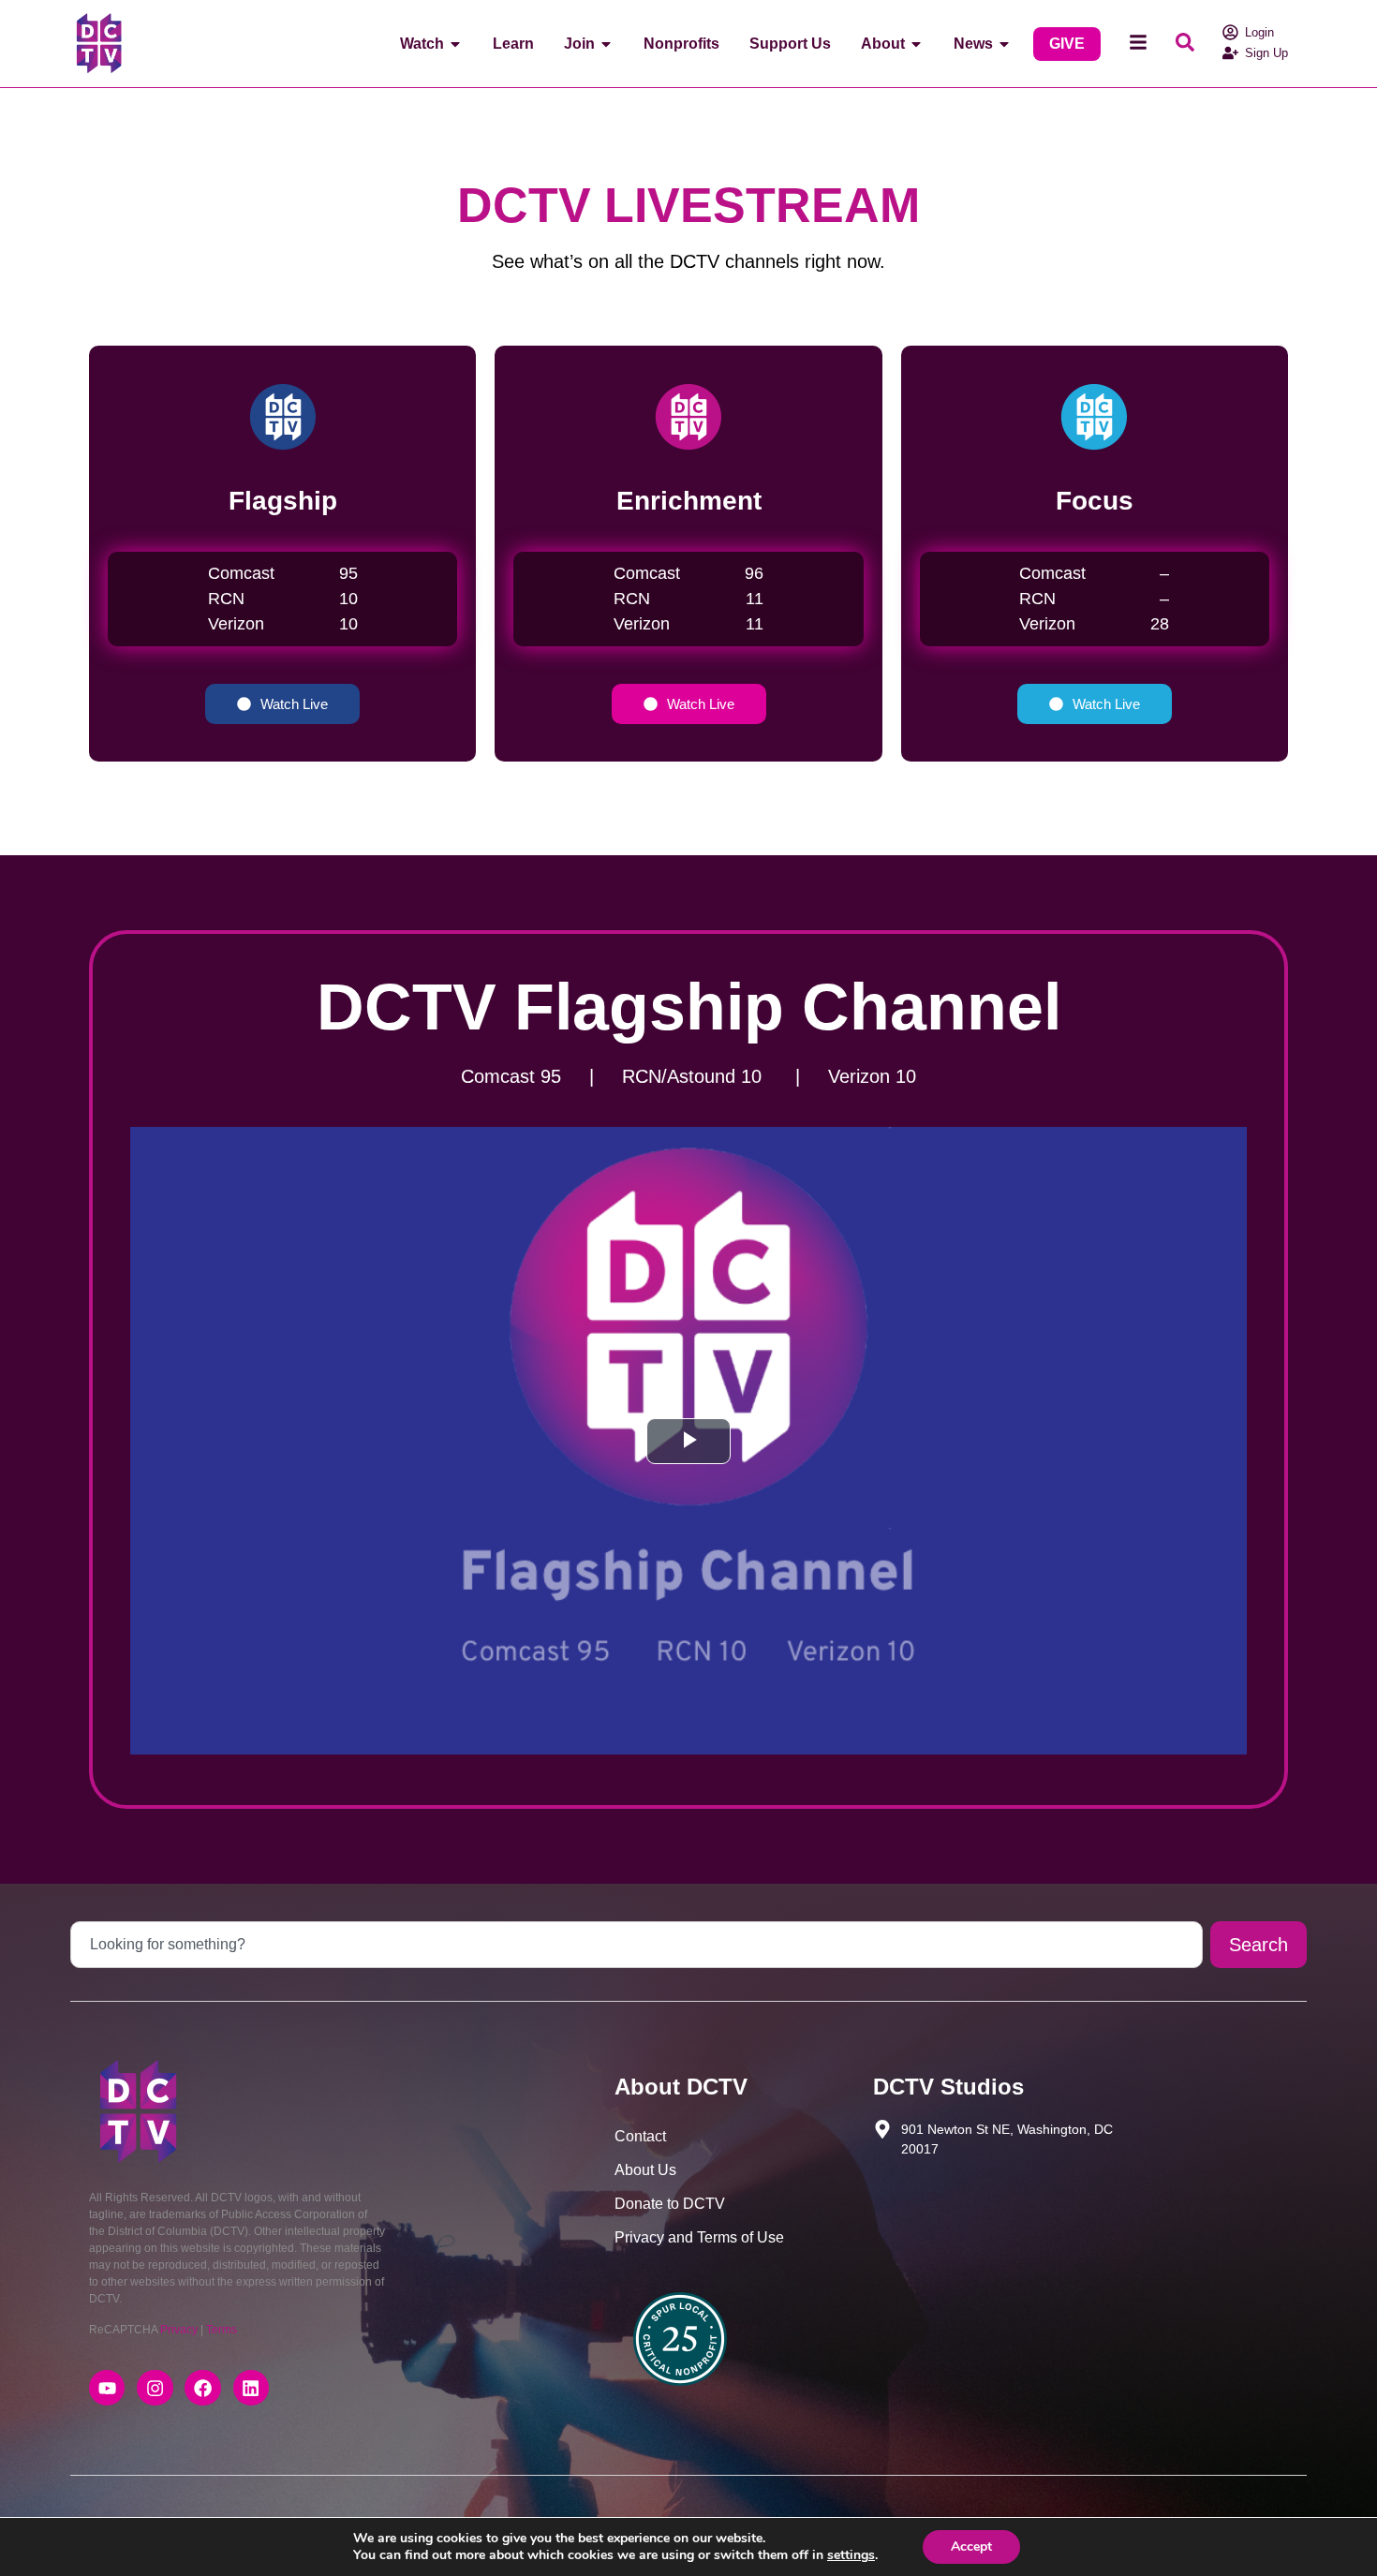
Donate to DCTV (670, 2204)
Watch (422, 44)
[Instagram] (155, 2388)
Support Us (790, 44)
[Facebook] (202, 2388)
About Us (645, 2170)
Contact (640, 2136)
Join (579, 44)
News (973, 44)
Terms (222, 2330)
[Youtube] (107, 2388)
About (883, 44)
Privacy (179, 2330)
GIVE (1067, 44)
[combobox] (637, 1945)
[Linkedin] (251, 2388)
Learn (513, 44)
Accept (971, 2546)
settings (851, 2555)
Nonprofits (681, 44)
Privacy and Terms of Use (699, 2237)
